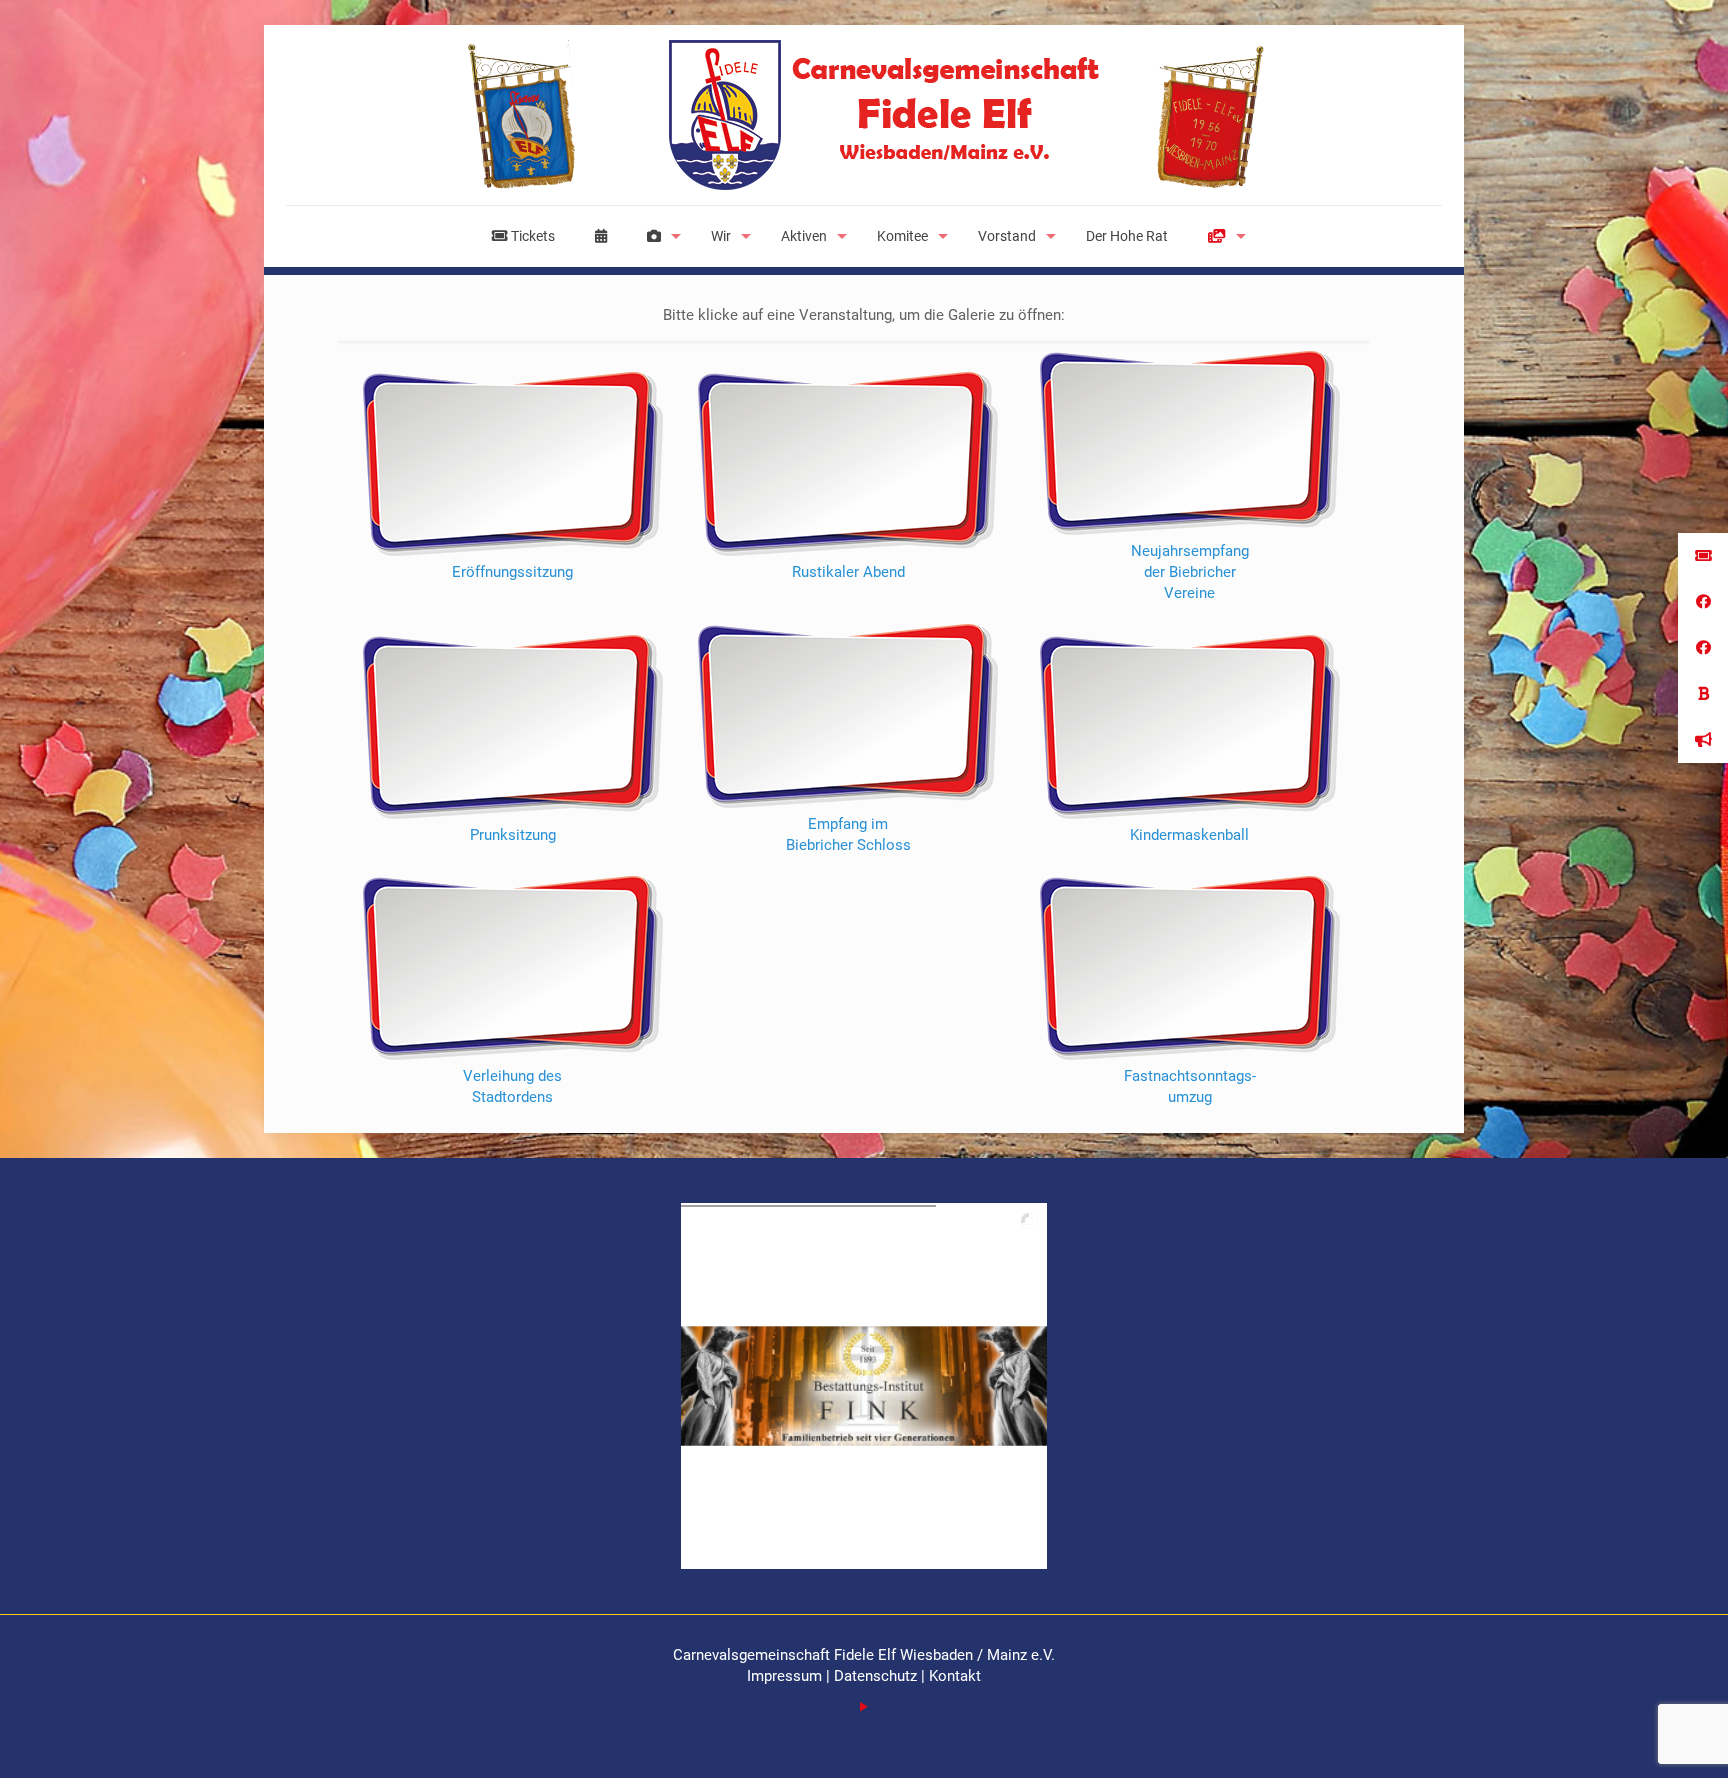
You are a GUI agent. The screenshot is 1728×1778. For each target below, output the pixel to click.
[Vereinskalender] (601, 236)
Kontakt (955, 1676)
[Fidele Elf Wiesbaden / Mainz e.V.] (864, 115)
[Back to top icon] (1632, 1737)
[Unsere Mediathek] (1222, 236)
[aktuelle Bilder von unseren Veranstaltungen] (659, 236)
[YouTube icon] (864, 1707)
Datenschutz (875, 1676)
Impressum (786, 1676)
